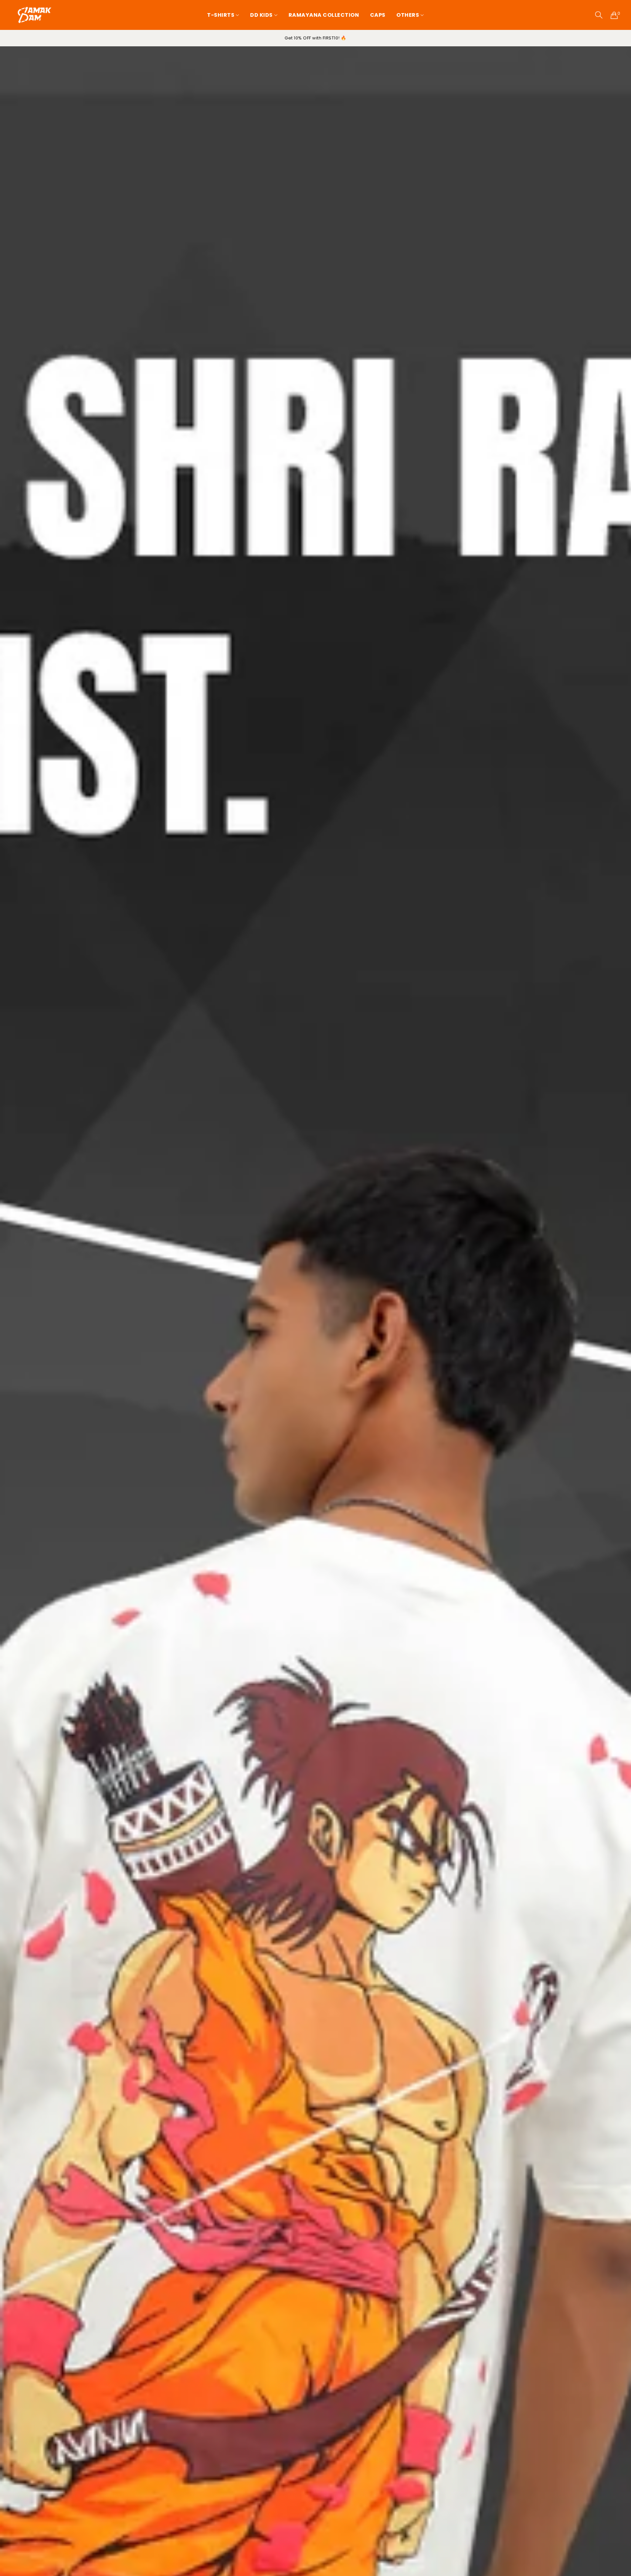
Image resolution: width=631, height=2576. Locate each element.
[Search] (599, 15)
